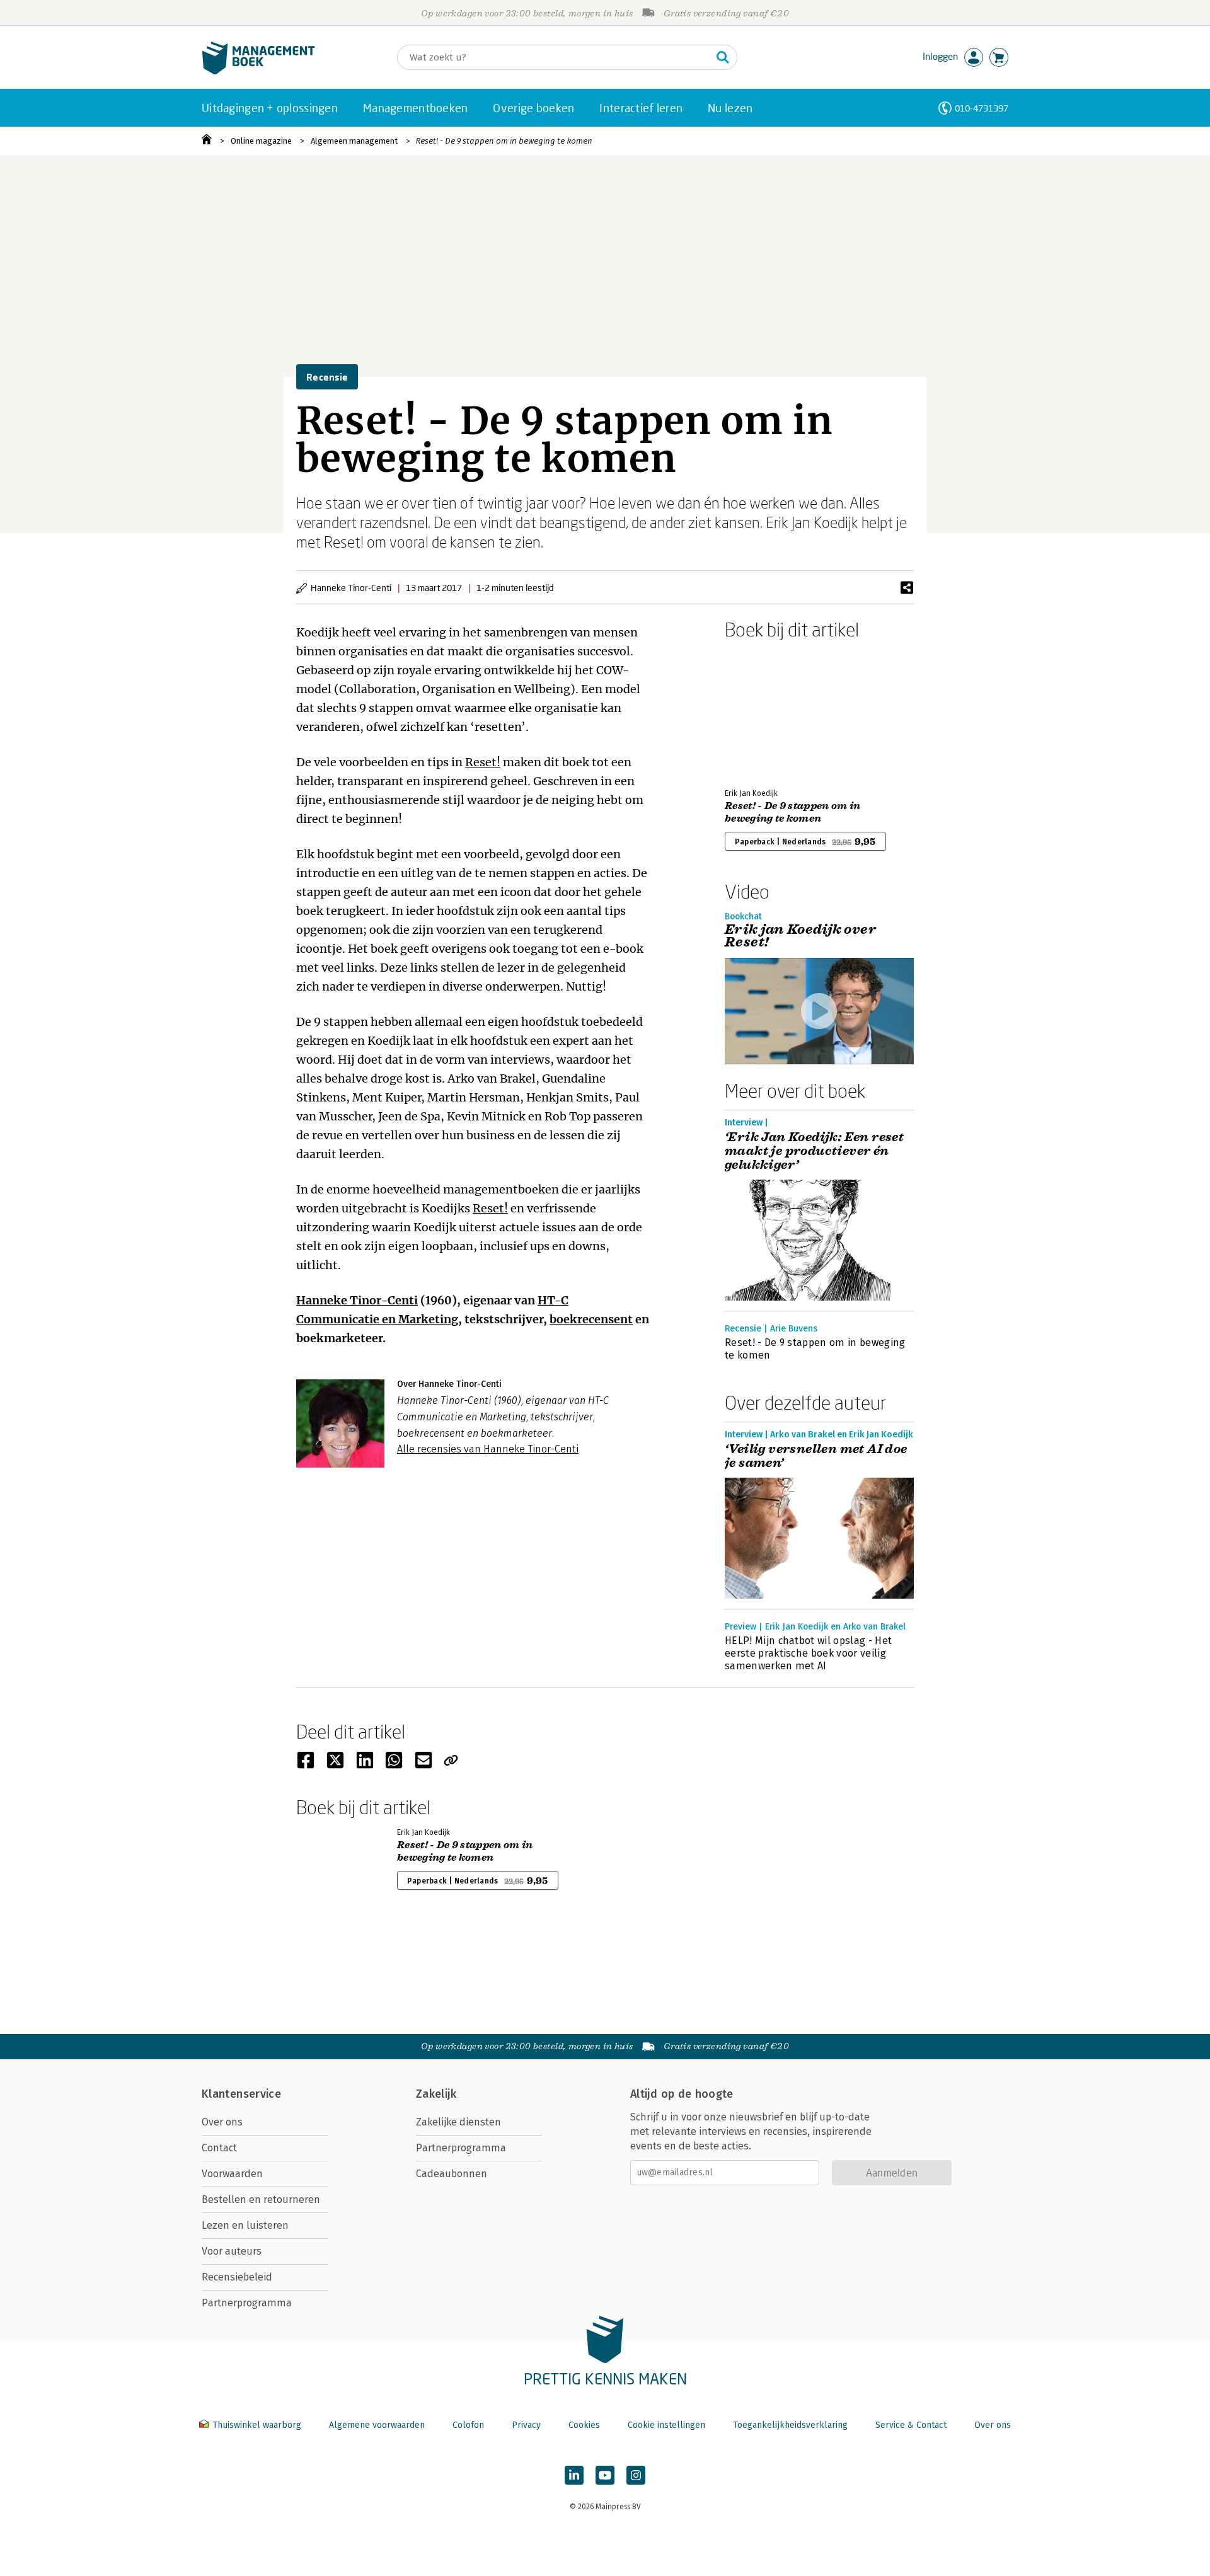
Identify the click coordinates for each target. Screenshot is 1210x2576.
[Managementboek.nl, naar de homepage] (258, 72)
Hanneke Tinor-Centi (357, 1300)
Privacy (526, 2425)
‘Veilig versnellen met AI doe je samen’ (816, 1456)
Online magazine (261, 141)
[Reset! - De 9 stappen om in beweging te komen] (769, 711)
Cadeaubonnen (452, 2174)
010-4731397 (982, 108)
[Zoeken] (723, 57)
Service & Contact (911, 2425)
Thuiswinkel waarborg (257, 2425)
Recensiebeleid (237, 2277)
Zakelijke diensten (458, 2122)
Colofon (468, 2425)
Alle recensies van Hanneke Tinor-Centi (488, 1449)
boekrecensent (591, 1319)
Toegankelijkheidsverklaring (790, 2425)
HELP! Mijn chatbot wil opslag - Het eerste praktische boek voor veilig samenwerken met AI (808, 1653)
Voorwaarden (232, 2174)
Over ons (222, 2122)
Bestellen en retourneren (261, 2199)
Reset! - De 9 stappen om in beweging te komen (504, 141)
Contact (219, 2148)
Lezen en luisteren (245, 2225)
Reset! (483, 762)
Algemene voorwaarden (377, 2425)
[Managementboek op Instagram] (636, 2475)
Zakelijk (436, 2094)
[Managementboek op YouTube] (605, 2475)
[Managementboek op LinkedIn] (574, 2475)
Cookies (584, 2425)
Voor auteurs (232, 2251)
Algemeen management (354, 141)
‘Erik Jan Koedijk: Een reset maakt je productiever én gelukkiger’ (814, 1151)
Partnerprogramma (247, 2303)
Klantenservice (241, 2094)
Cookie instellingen (666, 2425)
